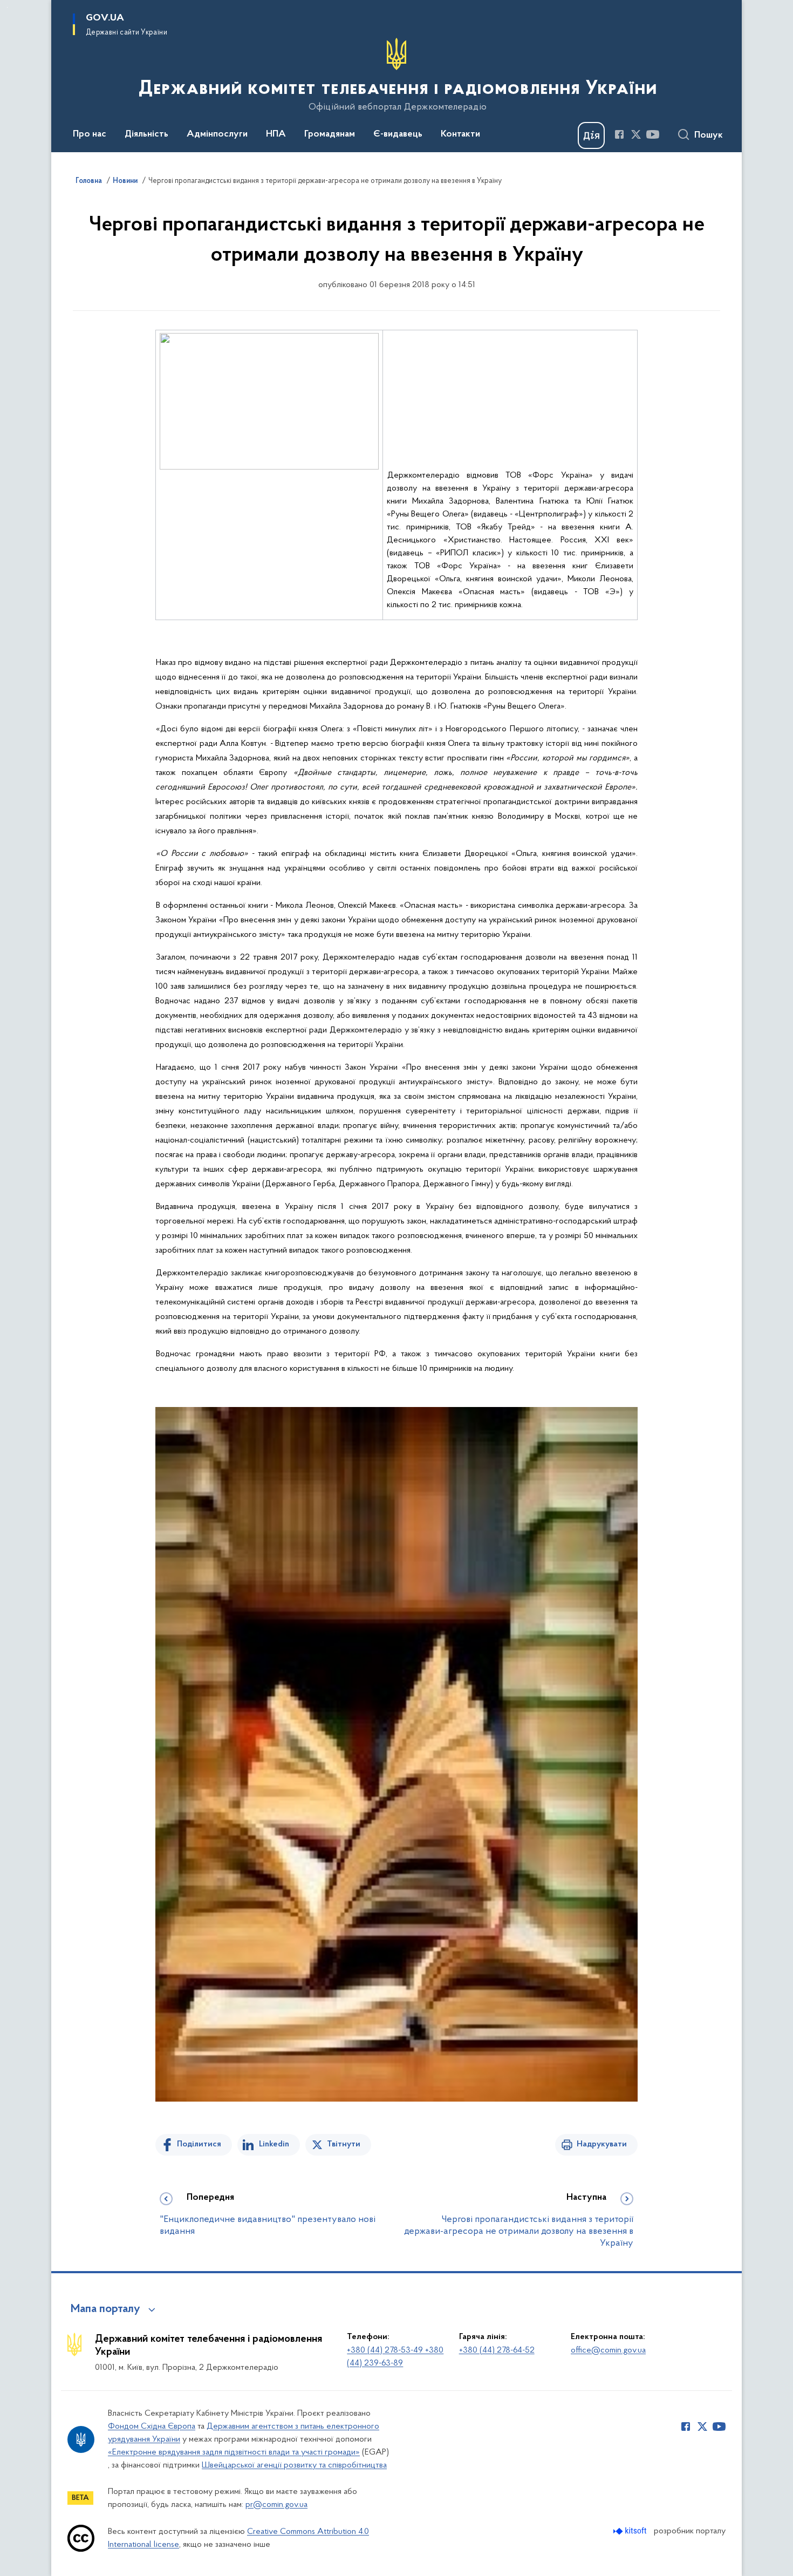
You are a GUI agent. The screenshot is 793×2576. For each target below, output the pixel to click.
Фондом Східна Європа (152, 2427)
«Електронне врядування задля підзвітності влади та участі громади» (234, 2452)
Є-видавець (398, 134)
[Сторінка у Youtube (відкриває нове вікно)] (653, 134)
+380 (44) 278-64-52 (497, 2350)
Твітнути (344, 2144)
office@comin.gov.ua (608, 2350)
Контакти (460, 134)
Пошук (709, 135)
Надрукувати (602, 2144)
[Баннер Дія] (591, 135)
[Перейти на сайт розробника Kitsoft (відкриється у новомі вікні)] (631, 2531)
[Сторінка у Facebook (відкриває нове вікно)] (619, 134)
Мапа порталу (105, 2309)
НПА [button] (276, 134)
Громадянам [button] (330, 134)
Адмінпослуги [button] (217, 134)
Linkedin (274, 2144)
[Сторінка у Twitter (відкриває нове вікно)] (636, 134)
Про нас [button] (90, 134)
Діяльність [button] (146, 134)
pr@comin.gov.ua (276, 2505)
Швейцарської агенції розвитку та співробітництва (294, 2465)
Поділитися (199, 2144)
